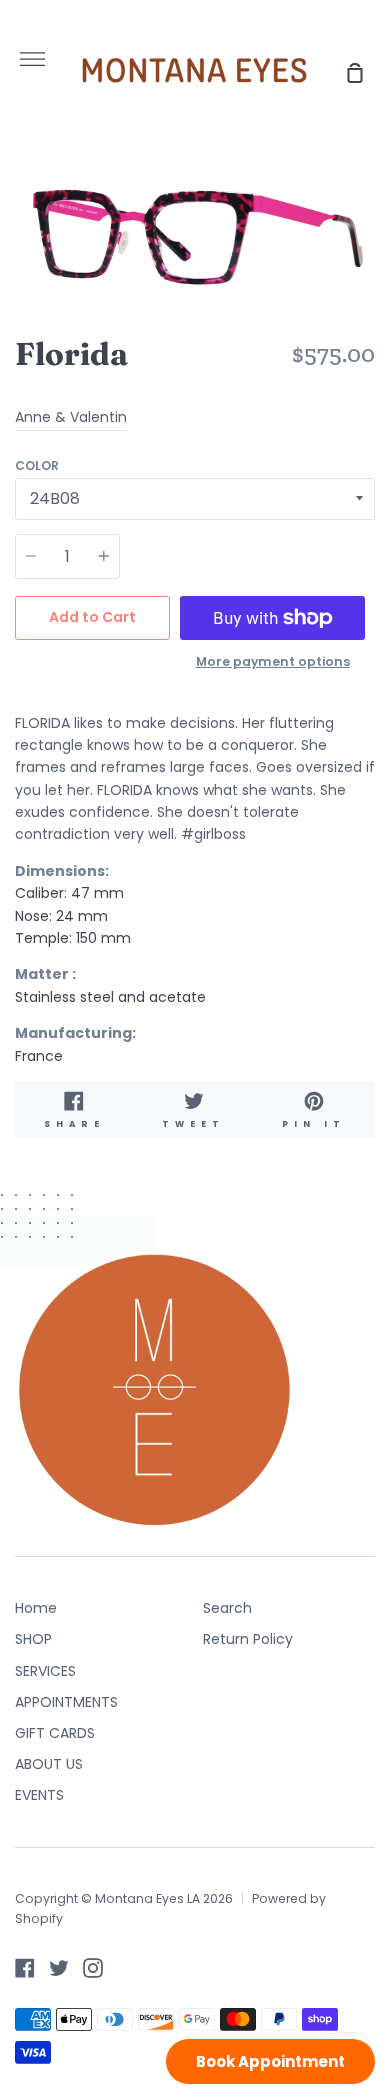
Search (227, 1608)
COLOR (37, 465)
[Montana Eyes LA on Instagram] (93, 1968)
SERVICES (45, 1671)
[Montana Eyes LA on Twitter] (59, 1968)
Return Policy (248, 1639)
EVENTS (39, 1795)
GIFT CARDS (55, 1733)
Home (36, 1608)
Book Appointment (270, 2061)
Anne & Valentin (71, 417)
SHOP (33, 1639)
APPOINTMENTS (66, 1702)
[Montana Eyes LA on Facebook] (25, 1968)
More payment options (273, 661)
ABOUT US (49, 1764)
